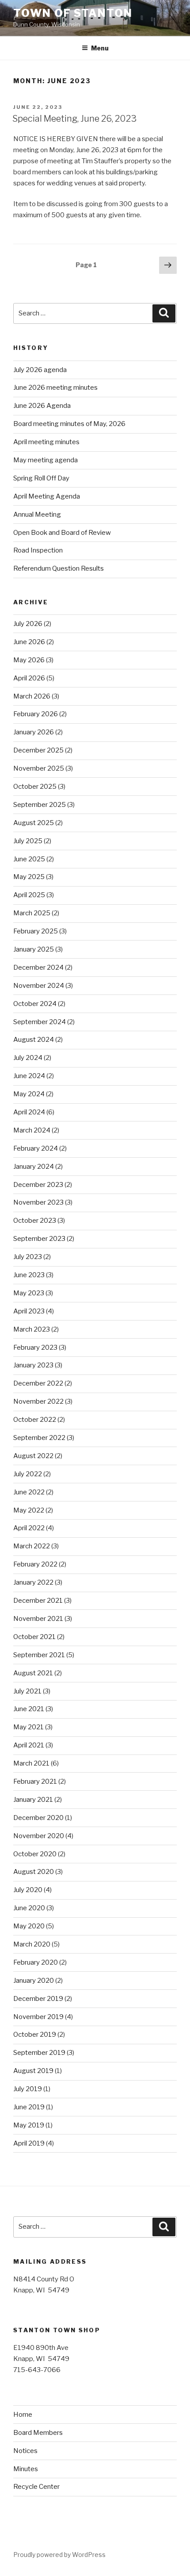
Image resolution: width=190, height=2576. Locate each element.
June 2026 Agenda (42, 406)
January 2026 (34, 732)
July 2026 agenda (40, 370)
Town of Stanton (73, 13)
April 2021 (29, 1745)
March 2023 (32, 1329)
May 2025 (29, 877)
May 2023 (29, 1293)
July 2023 (28, 1257)
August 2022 (33, 1456)
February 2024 (36, 1148)
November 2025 (39, 768)
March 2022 (32, 1546)
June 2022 (29, 1492)
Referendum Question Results (59, 568)
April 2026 (29, 678)
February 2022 (35, 1564)
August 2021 (33, 1673)
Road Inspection (38, 550)
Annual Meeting (37, 514)
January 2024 (34, 1167)
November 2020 (39, 1836)
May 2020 (29, 1926)
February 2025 (36, 931)
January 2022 (33, 1582)
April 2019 (29, 2143)
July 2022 (28, 1474)
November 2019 (38, 2017)
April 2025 (29, 895)
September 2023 (39, 1239)
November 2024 (39, 986)
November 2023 (38, 1202)
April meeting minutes (46, 442)
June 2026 (29, 642)
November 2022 (38, 1401)
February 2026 (36, 714)
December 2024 (38, 967)
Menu (100, 48)
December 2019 (38, 1999)
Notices (25, 2451)
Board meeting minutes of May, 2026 (69, 424)
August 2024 (34, 1040)
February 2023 (35, 1348)
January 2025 (34, 949)
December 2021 (38, 1601)
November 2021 (38, 1619)
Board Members (38, 2433)
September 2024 (40, 1022)
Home (23, 2415)
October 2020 (35, 1854)
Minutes (26, 2469)
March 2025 (32, 913)
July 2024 (28, 1058)
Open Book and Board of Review (62, 533)
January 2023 (33, 1365)
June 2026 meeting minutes (55, 388)
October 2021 (34, 1637)
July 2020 (28, 1890)
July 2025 (28, 841)
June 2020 (29, 1908)
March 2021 (31, 1763)
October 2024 (35, 1004)
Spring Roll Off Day (41, 478)
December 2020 (38, 1818)
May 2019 (29, 2125)
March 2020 (32, 1944)
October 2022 (35, 1420)
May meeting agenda (46, 460)
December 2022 (38, 1383)
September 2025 (40, 805)
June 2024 (29, 1076)
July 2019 (28, 2089)
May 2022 (29, 1510)
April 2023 (29, 1311)
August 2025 (34, 823)
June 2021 (29, 1709)
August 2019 (33, 2071)
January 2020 (34, 1981)
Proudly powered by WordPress (59, 2555)
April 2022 (29, 1528)
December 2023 (38, 1185)
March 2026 (32, 696)
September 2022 (39, 1438)
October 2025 (35, 787)
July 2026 (28, 624)
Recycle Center (36, 2487)
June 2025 (29, 859)
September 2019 (39, 2053)
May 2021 (28, 1727)
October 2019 (35, 2035)
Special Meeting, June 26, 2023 (74, 119)
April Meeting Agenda (47, 496)
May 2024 (29, 1094)
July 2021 (27, 1691)
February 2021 (35, 1781)
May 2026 (29, 660)
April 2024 (29, 1112)
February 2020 (36, 1962)
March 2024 (32, 1130)
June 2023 (29, 1275)
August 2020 (34, 1872)
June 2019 (29, 2107)
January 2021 (33, 1800)
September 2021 (39, 1655)
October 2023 (35, 1221)
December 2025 (38, 750)
